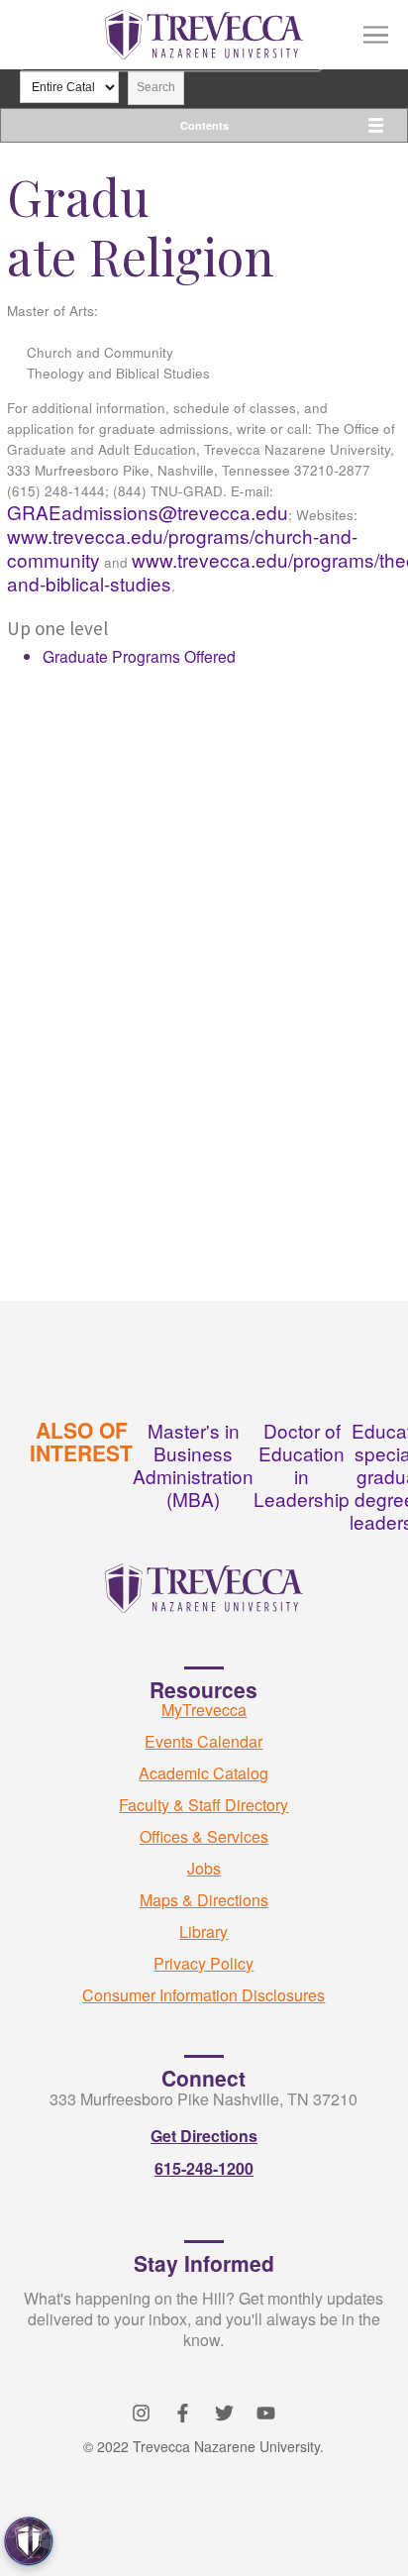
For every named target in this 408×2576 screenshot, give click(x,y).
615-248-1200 (204, 2168)
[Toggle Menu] (376, 35)
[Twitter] (224, 2413)
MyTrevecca (204, 1710)
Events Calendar (204, 1741)
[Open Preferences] (29, 2541)
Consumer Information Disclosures (204, 1995)
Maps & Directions (204, 1900)
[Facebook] (183, 2413)
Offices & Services (204, 1836)
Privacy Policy (204, 1963)
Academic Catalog (204, 1773)
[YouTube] (266, 2413)
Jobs (204, 1868)
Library (204, 1932)
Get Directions (204, 2136)
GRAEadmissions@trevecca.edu (148, 512)
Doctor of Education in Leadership (302, 1464)
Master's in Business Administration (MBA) (193, 1464)
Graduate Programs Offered (139, 656)
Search (156, 87)
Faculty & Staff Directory (204, 1805)
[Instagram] (141, 2413)
